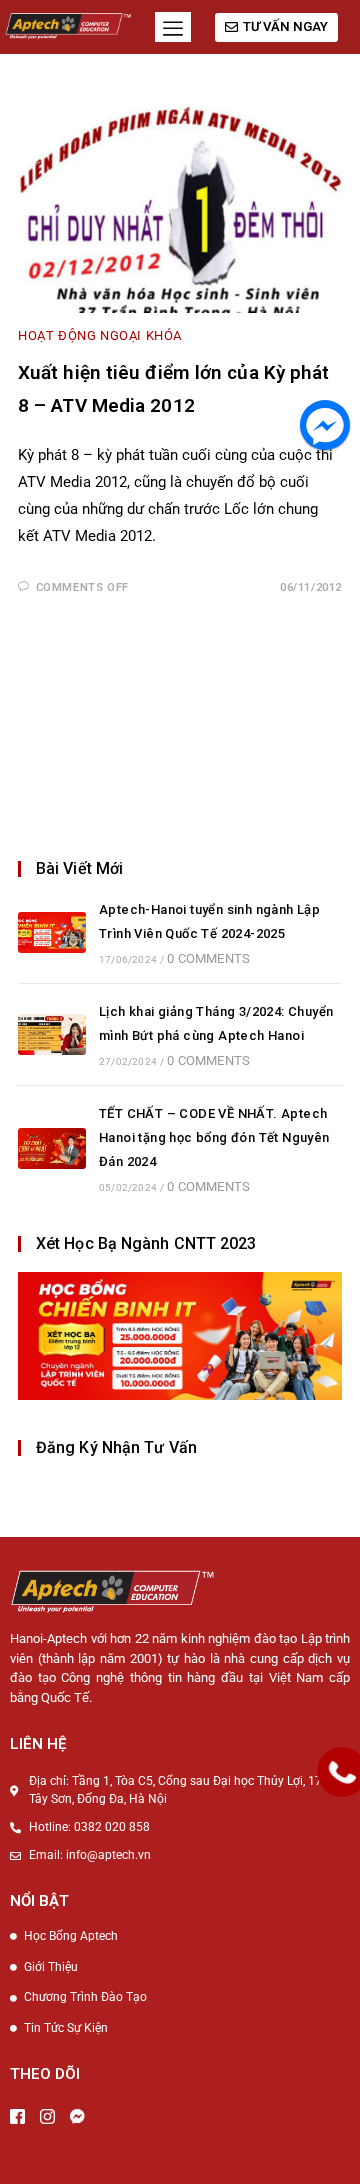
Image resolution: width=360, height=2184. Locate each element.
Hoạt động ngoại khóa (100, 335)
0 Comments (208, 958)
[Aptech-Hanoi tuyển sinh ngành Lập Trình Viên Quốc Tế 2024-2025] (52, 932)
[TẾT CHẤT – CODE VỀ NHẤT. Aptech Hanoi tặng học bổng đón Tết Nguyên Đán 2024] (52, 1148)
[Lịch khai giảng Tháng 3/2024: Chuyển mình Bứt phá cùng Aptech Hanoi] (52, 1034)
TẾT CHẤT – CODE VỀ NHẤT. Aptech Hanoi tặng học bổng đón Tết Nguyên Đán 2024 (214, 1137)
